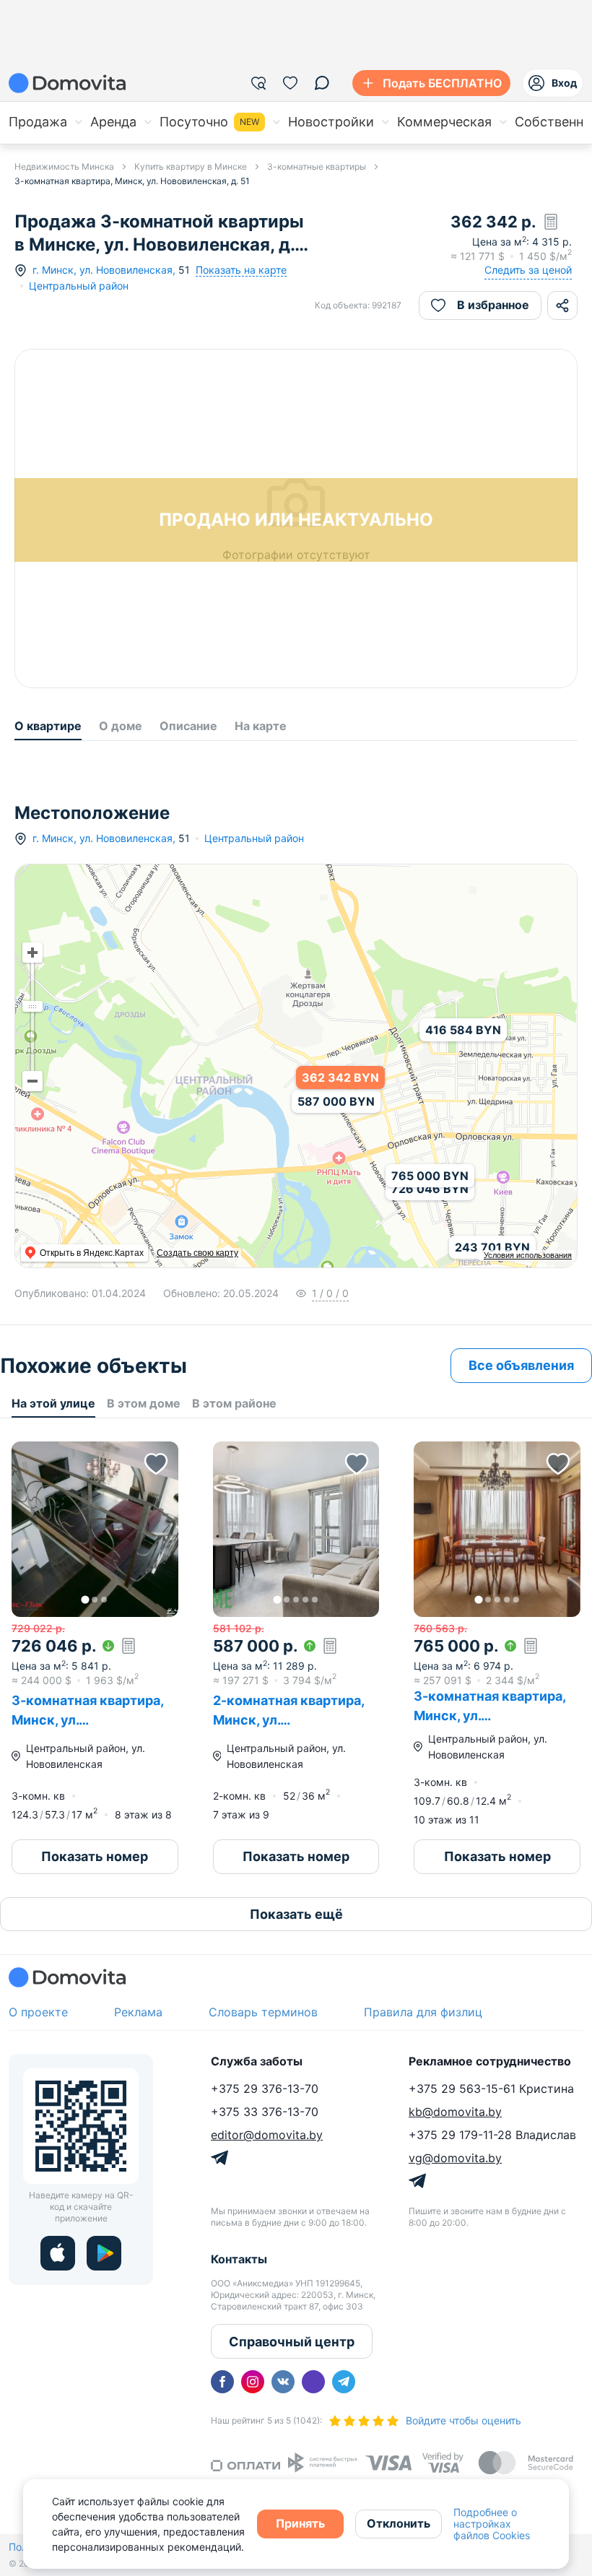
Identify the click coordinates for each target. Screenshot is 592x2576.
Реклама (138, 2012)
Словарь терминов (263, 2012)
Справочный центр (292, 2342)
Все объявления (521, 1365)
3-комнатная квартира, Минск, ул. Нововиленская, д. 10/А (489, 1716)
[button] (95, 1529)
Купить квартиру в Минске (191, 166)
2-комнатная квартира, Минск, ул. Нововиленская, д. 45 (288, 1720)
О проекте (38, 2012)
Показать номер (95, 1856)
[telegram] (344, 2382)
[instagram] (253, 2382)
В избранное (493, 305)
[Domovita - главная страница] (67, 83)
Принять (300, 2523)
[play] (104, 2253)
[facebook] (222, 2382)
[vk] (283, 2382)
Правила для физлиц (423, 2012)
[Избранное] (290, 83)
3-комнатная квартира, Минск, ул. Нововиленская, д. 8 (87, 1720)
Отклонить (399, 2523)
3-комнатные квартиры (317, 166)
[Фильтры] (258, 83)
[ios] (58, 2253)
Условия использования (528, 1255)
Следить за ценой (528, 270)
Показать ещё (296, 1914)
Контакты (239, 2259)
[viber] (313, 2382)
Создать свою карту (197, 1253)
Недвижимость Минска (64, 166)
